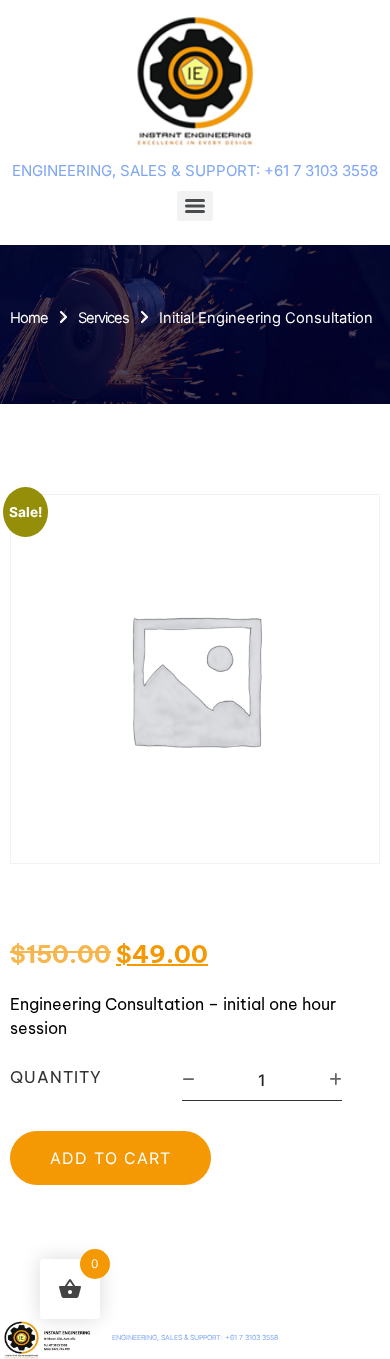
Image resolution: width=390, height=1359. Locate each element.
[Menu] (195, 206)
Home (29, 318)
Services (103, 318)
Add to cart (110, 1158)
